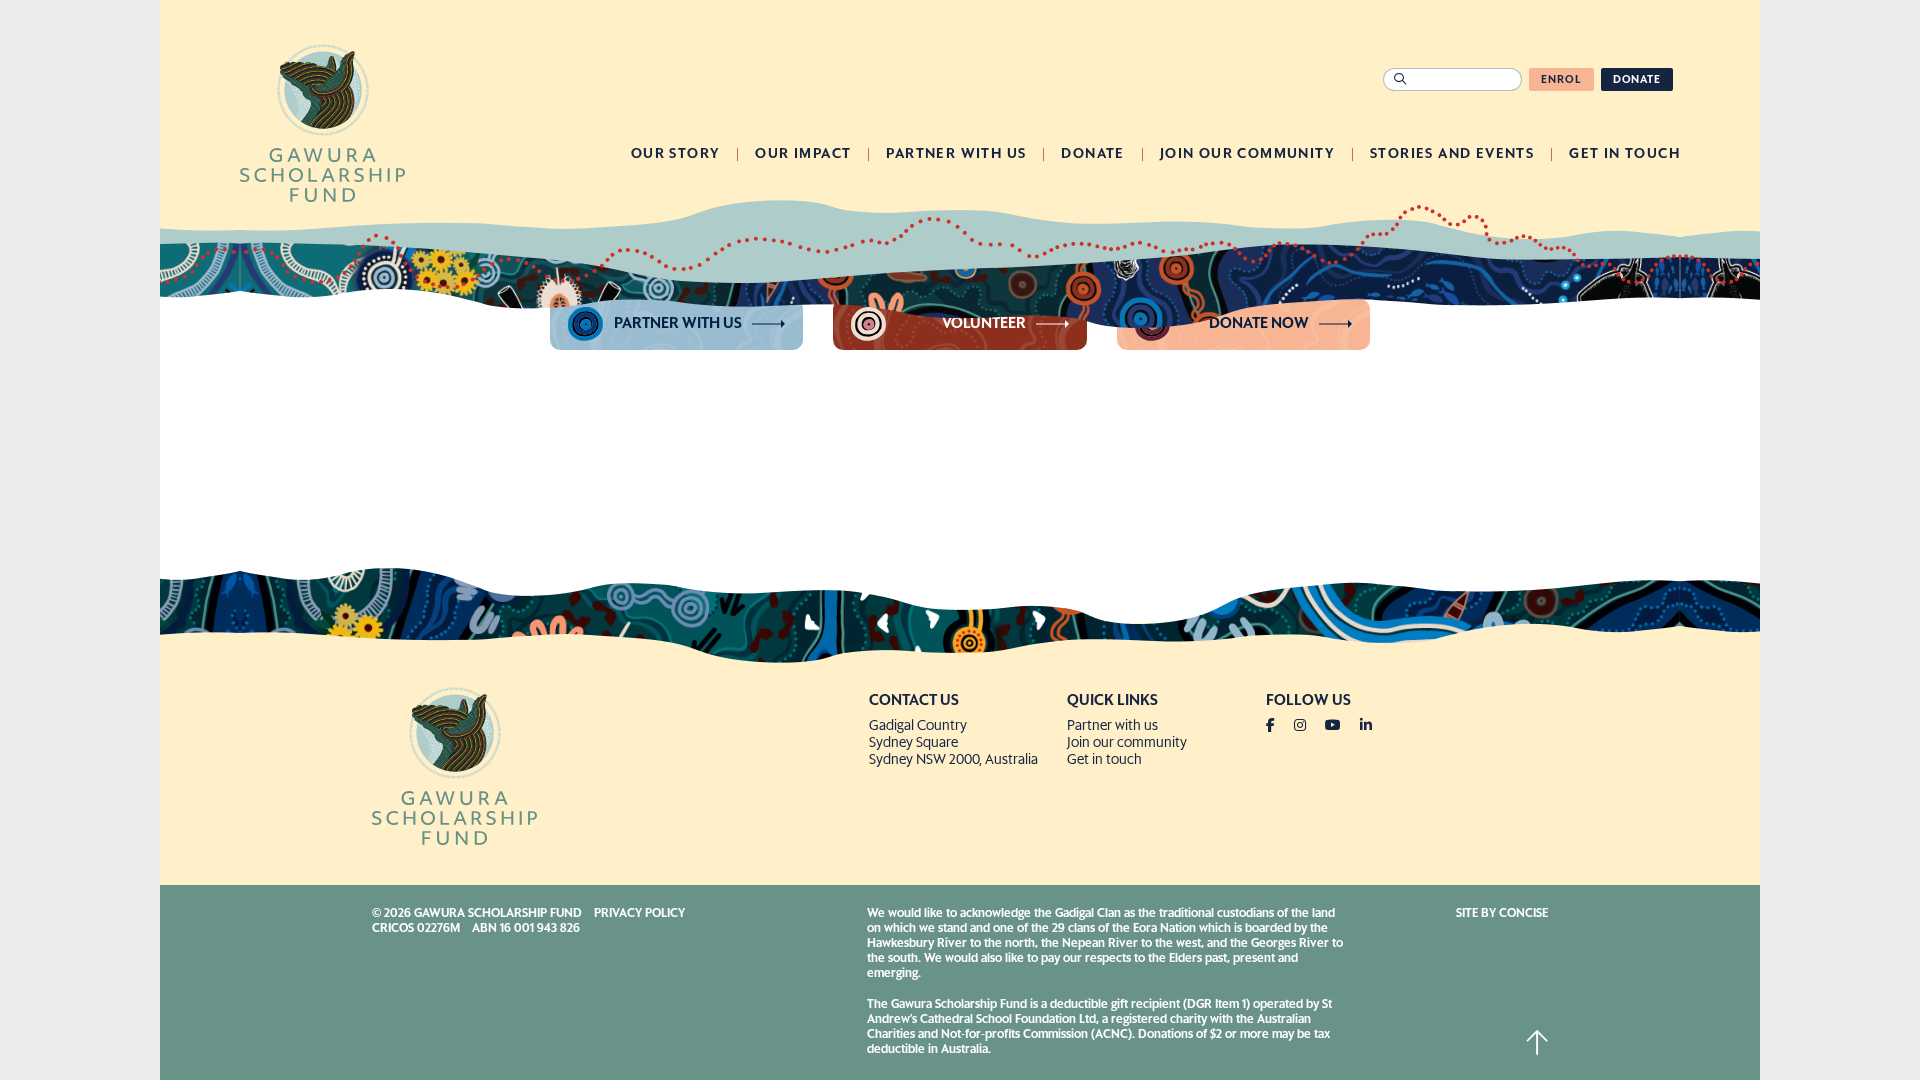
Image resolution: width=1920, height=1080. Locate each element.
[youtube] (1341, 726)
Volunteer (984, 323)
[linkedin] (1366, 726)
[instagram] (1308, 726)
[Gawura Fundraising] (612, 764)
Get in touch (1104, 760)
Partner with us (678, 323)
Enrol (1561, 79)
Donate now (1259, 323)
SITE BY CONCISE (1502, 914)
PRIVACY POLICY (639, 914)
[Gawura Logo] (322, 121)
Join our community (1127, 743)
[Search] (1399, 79)
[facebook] (1278, 726)
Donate (1637, 79)
